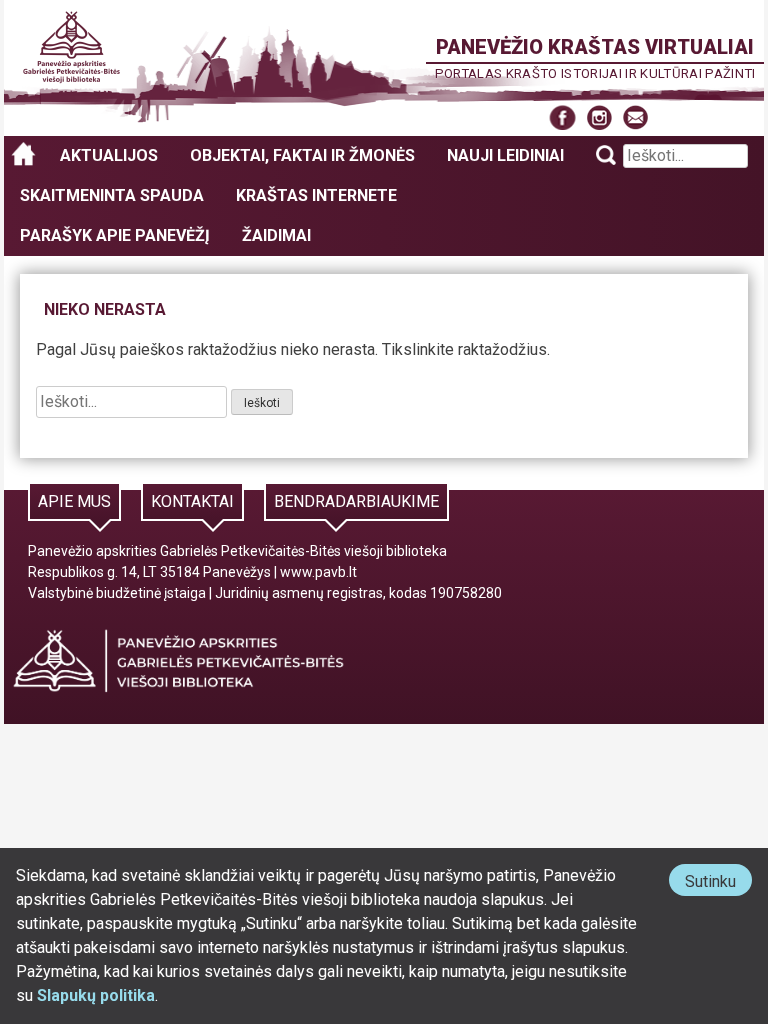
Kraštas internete (316, 195)
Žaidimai (276, 235)
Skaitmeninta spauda (112, 195)
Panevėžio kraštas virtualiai (595, 47)
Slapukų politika (96, 995)
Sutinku (718, 883)
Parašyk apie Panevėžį (115, 235)
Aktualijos (109, 155)
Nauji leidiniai (505, 155)
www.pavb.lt (318, 572)
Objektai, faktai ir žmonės (302, 155)
